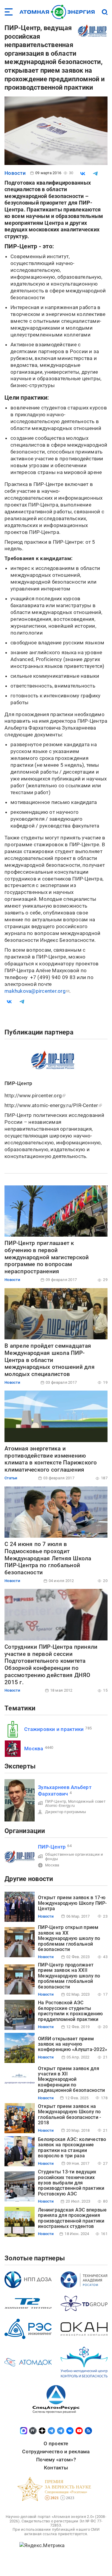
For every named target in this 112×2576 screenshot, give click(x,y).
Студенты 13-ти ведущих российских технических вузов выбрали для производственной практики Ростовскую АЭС (71, 2183)
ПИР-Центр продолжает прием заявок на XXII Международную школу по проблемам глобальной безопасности (69, 1976)
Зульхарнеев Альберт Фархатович (65, 1790)
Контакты (56, 2468)
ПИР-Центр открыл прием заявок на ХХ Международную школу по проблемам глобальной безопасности (69, 1938)
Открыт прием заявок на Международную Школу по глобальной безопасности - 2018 (69, 2114)
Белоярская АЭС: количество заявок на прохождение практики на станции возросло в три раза (72, 2148)
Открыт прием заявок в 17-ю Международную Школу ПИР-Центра (72, 1903)
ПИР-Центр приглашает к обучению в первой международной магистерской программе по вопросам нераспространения (47, 1257)
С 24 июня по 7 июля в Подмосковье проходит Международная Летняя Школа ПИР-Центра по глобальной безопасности (48, 1558)
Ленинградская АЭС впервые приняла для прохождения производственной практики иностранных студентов (72, 2218)
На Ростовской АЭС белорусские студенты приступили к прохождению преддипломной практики (70, 2011)
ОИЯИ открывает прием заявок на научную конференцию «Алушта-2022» (73, 2044)
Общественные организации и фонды (74, 1856)
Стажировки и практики (54, 1729)
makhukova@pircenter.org (35, 991)
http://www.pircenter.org (33, 1095)
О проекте (56, 2443)
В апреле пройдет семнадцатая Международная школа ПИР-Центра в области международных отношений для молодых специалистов (50, 1360)
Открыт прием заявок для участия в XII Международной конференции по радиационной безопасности (71, 2079)
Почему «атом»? (56, 2460)
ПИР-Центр (56, 1801)
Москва (34, 1748)
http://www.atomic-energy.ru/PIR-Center (51, 1105)
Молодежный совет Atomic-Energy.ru (75, 1803)
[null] (83, 174)
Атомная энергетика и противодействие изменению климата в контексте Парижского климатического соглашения (51, 1459)
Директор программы (66, 1812)
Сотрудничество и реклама (56, 2452)
